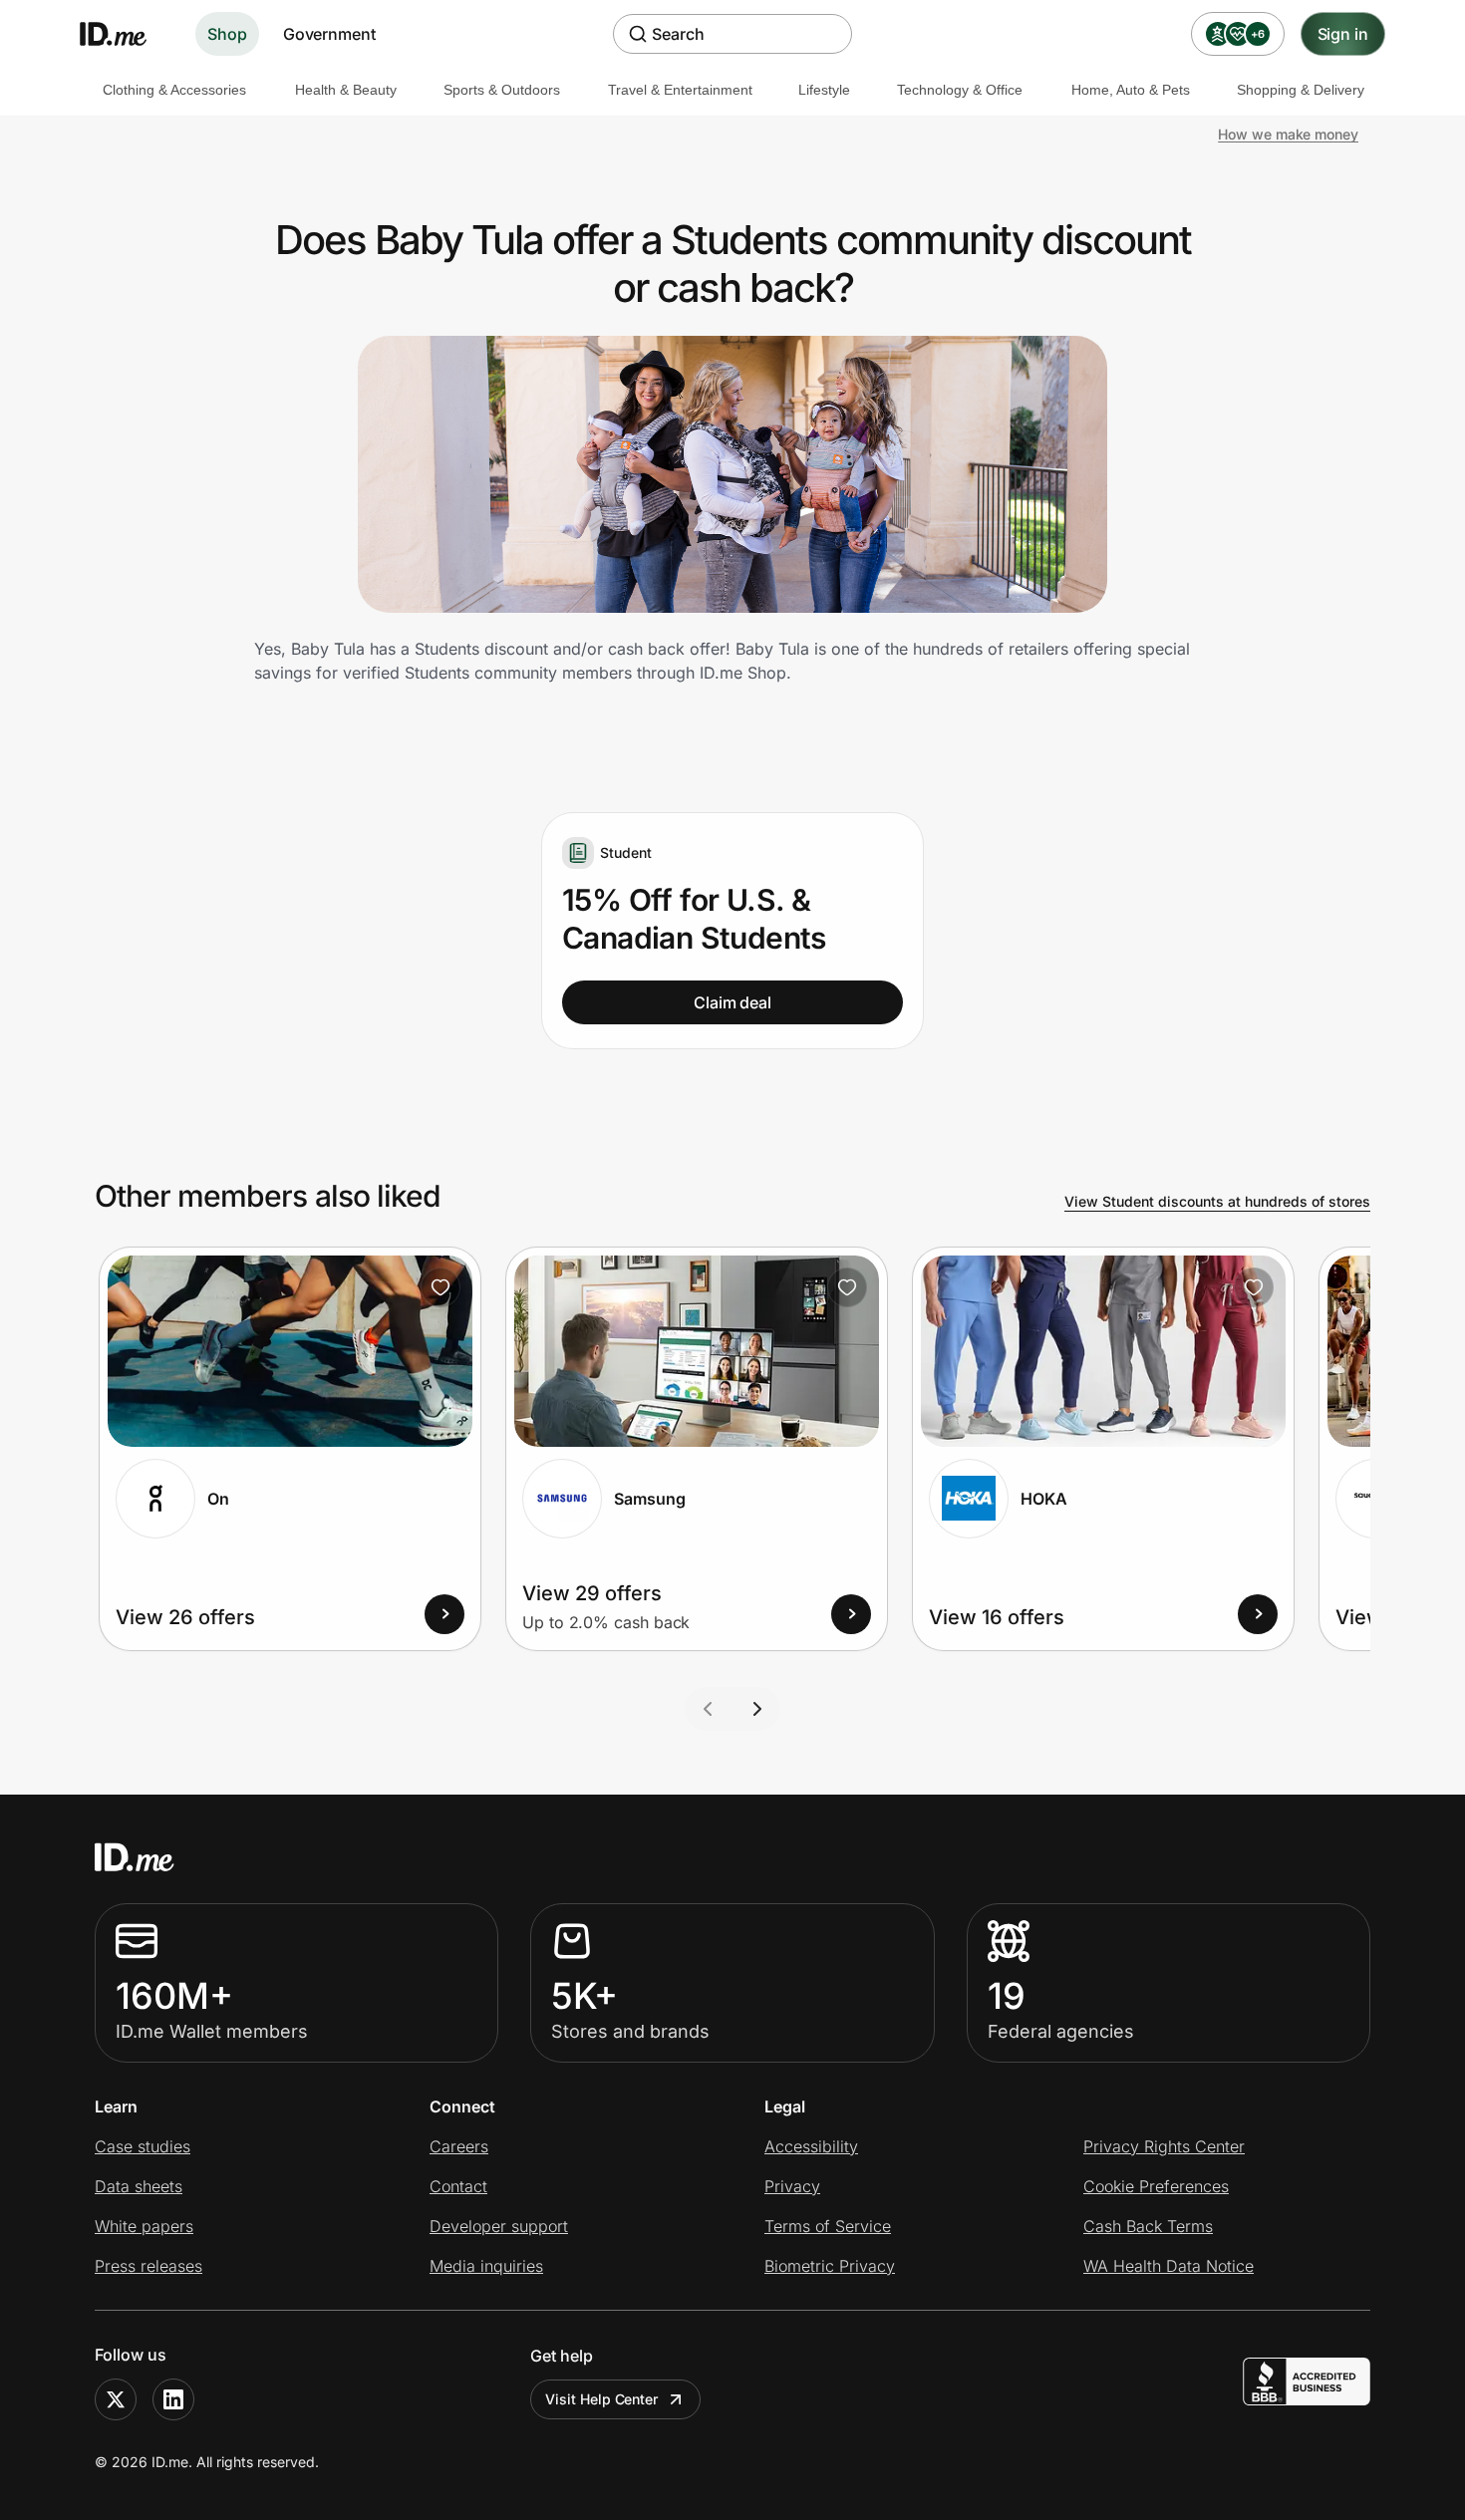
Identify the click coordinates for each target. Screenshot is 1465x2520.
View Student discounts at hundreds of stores (1217, 1201)
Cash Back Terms (1148, 2226)
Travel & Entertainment (680, 90)
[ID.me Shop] (126, 34)
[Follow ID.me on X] (116, 2399)
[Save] (440, 1287)
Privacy (792, 2186)
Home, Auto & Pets (1131, 90)
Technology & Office (960, 90)
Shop (227, 34)
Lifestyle (824, 90)
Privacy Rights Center (1164, 2146)
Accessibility (811, 2146)
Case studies (143, 2146)
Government (329, 34)
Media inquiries (486, 2266)
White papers (144, 2226)
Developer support (499, 2226)
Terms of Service (828, 2226)
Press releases (148, 2266)
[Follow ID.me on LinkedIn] (173, 2399)
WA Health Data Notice (1169, 2266)
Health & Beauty (346, 90)
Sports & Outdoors (502, 90)
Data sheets (139, 2186)
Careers (459, 2146)
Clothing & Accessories (174, 90)
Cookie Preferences (1156, 2186)
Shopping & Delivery (1301, 90)
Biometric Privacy (830, 2266)
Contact (458, 2186)
